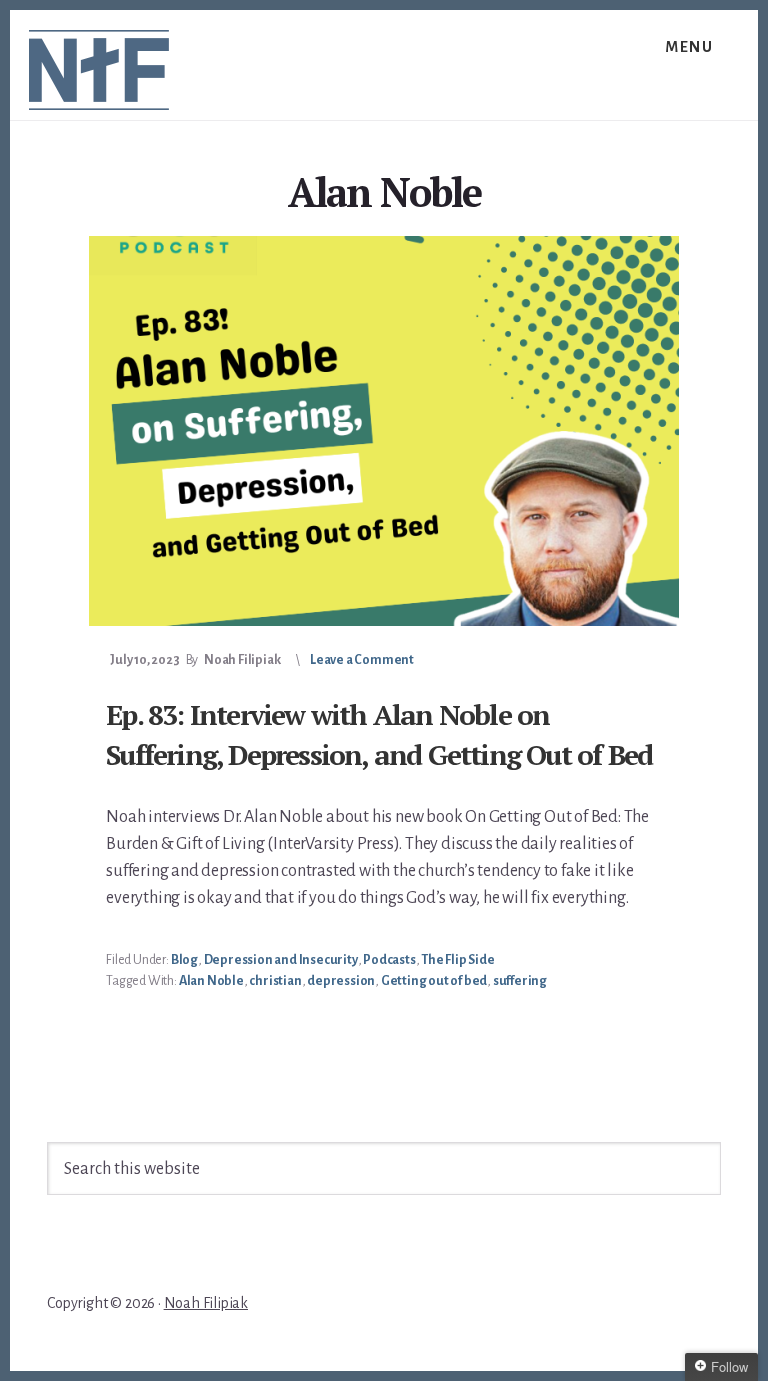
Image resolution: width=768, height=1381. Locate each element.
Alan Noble (211, 981)
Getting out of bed (434, 981)
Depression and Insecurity (281, 960)
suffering (520, 981)
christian (275, 981)
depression (341, 981)
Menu (689, 47)
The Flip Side (457, 960)
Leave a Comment (362, 660)
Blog (184, 960)
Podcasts (389, 960)
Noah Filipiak (206, 1303)
